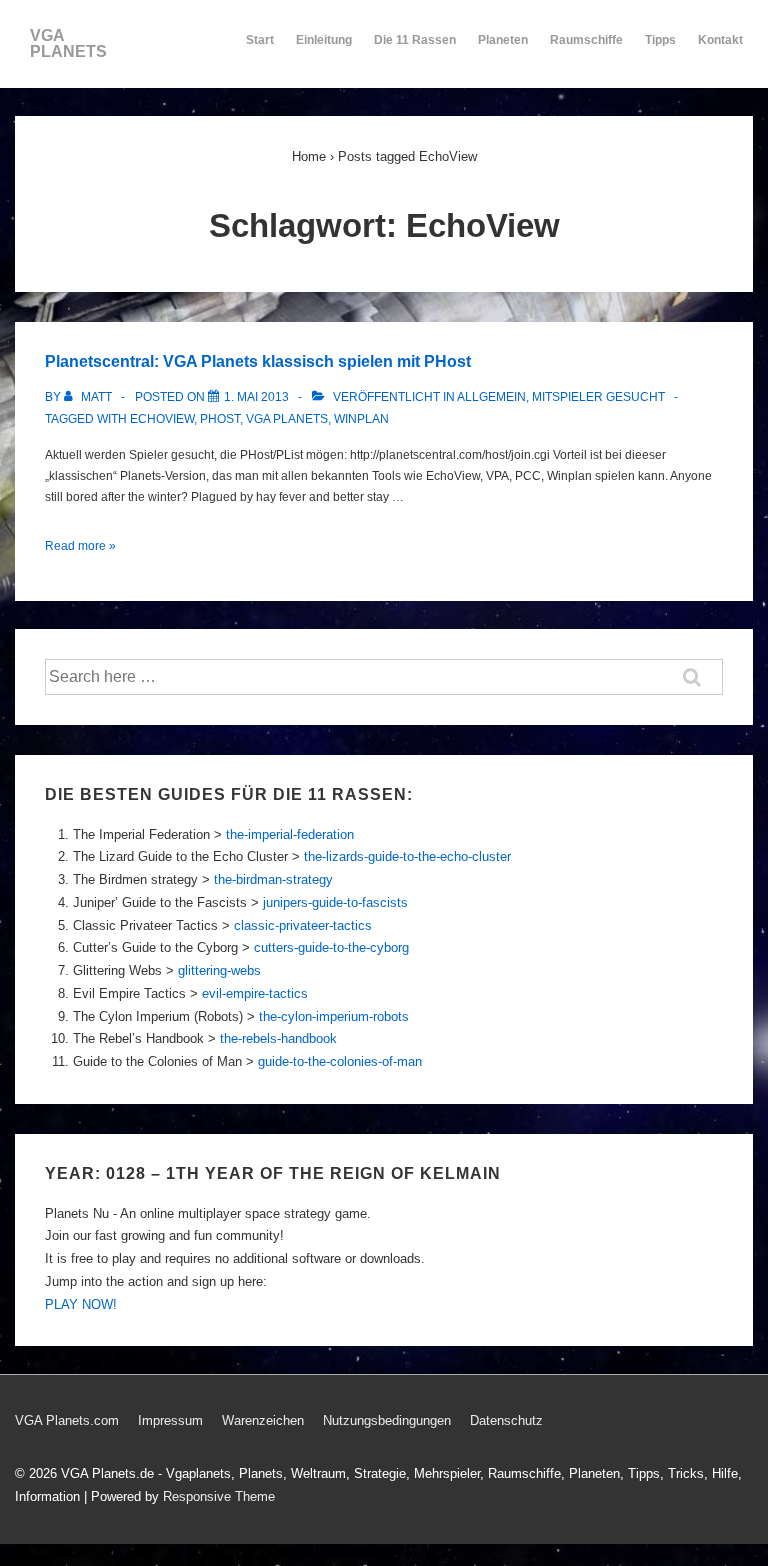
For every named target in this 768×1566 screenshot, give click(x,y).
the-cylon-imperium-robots (334, 1016)
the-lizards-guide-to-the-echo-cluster (407, 856)
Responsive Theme (219, 1496)
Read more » (80, 546)
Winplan (361, 419)
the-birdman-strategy (273, 879)
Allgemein (491, 397)
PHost (220, 419)
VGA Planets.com (67, 1420)
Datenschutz (506, 1420)
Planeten (503, 40)
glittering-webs (219, 970)
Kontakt (720, 40)
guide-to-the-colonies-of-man (340, 1061)
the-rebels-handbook (278, 1038)
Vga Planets (287, 419)
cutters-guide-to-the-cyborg (331, 947)
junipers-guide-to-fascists (335, 902)
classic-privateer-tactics (303, 925)
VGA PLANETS (68, 43)
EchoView (162, 419)
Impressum (170, 1420)
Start (260, 40)
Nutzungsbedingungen (387, 1420)
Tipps (660, 40)
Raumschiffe (586, 40)
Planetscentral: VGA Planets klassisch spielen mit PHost (258, 361)
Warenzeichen (263, 1420)
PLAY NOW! (81, 1304)
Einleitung (324, 40)
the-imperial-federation (290, 834)
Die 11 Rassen (415, 40)
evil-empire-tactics (255, 993)
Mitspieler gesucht (598, 397)
